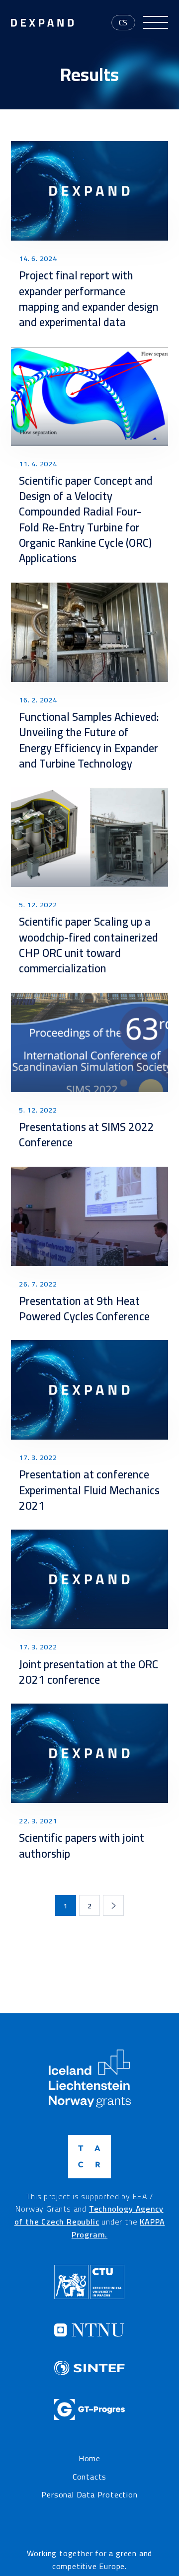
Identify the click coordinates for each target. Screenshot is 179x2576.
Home (89, 2459)
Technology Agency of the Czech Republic (89, 2215)
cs (124, 22)
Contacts (89, 2477)
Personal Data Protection (89, 2495)
